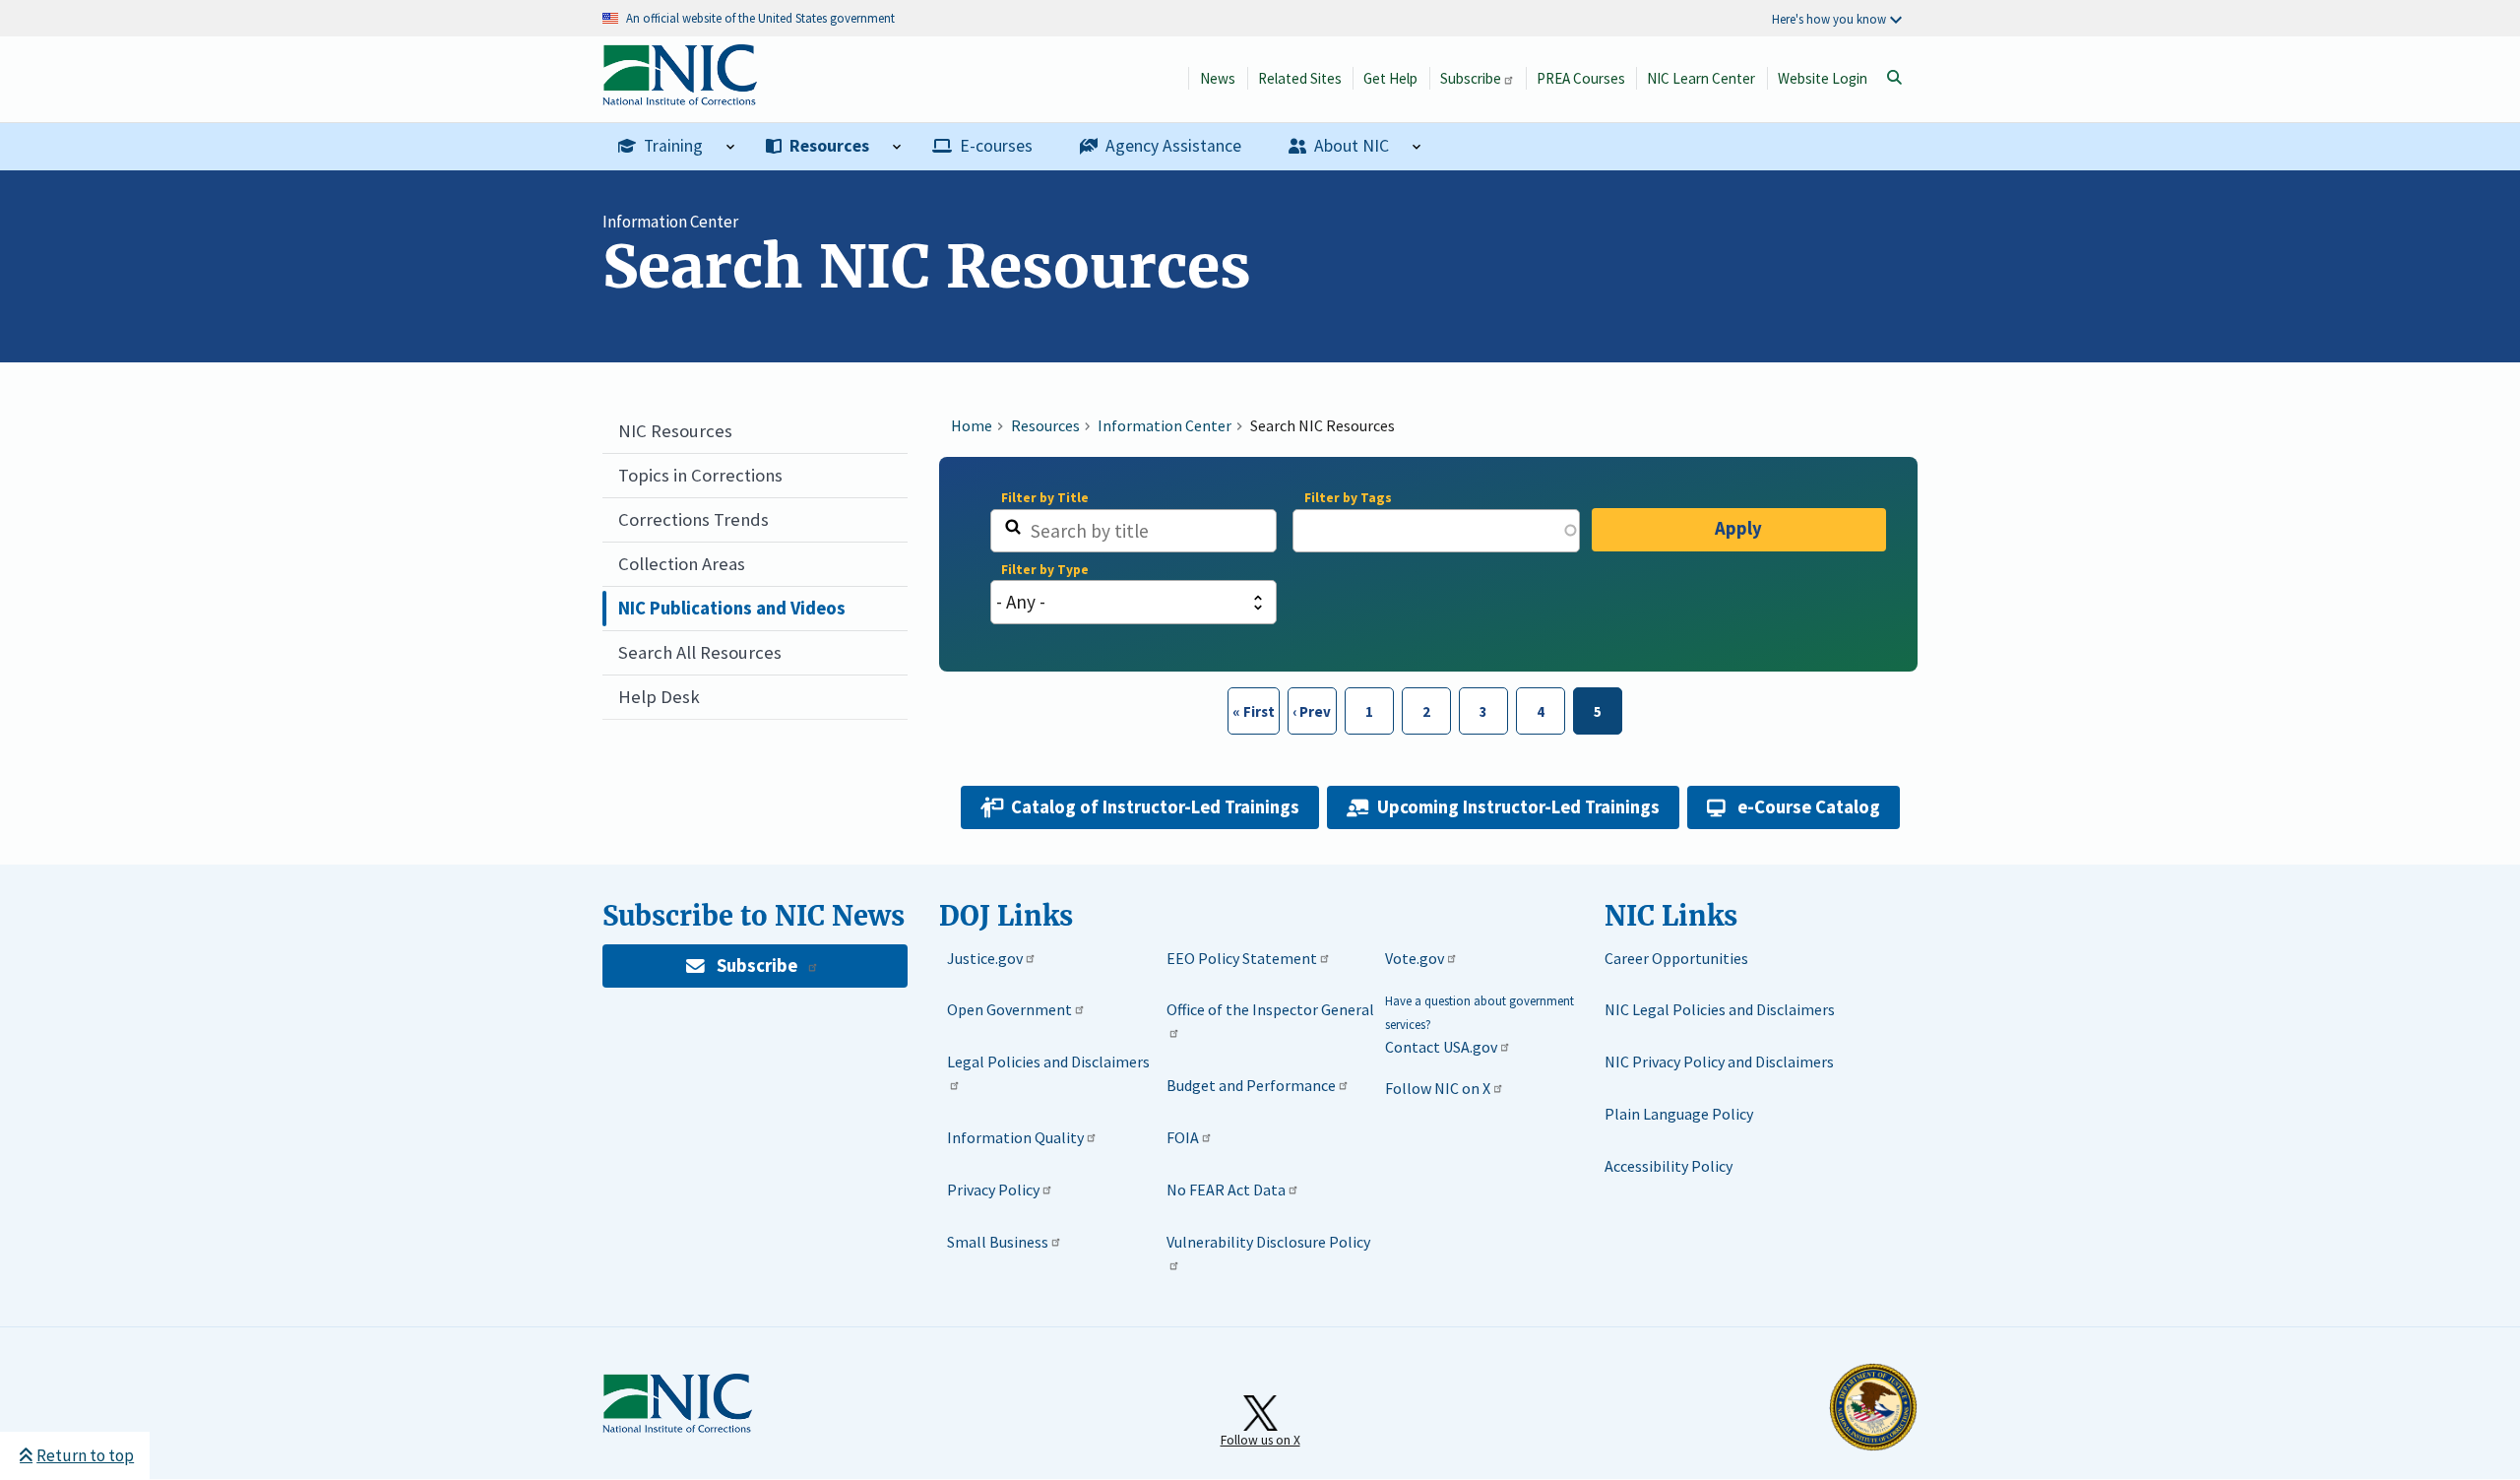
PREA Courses (1581, 78)
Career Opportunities (1676, 958)
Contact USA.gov (1441, 1047)
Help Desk (659, 697)
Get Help (1390, 78)
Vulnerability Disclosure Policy (1268, 1242)
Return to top (85, 1455)
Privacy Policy (993, 1190)
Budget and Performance (1251, 1085)
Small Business (998, 1242)
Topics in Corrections (700, 475)
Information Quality (1015, 1137)
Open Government (1009, 1009)
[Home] (680, 95)
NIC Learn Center (1701, 78)
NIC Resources (675, 431)
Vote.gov (1415, 958)
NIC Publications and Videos (732, 608)
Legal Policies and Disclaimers (1048, 1062)
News (1218, 78)
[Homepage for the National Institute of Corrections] (677, 1429)
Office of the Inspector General (1270, 1009)
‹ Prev (1310, 711)
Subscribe (1471, 78)
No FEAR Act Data (1226, 1190)
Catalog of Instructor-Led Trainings (1155, 807)
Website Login (1823, 78)
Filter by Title (1045, 498)
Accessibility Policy (1669, 1166)
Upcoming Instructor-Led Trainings (1518, 807)
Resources (1045, 425)
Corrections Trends (693, 519)
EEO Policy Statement (1242, 958)
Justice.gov (985, 958)
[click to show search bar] (1894, 78)
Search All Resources (700, 652)
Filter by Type (1045, 570)
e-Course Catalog (1809, 807)
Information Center (670, 222)
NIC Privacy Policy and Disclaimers (1719, 1062)
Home (972, 425)
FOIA (1183, 1137)
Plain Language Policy (1679, 1114)
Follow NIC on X (1438, 1088)
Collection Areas (682, 564)
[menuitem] (676, 147)
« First (1252, 711)
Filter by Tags (1348, 498)
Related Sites (1300, 78)
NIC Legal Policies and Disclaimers (1720, 1009)
